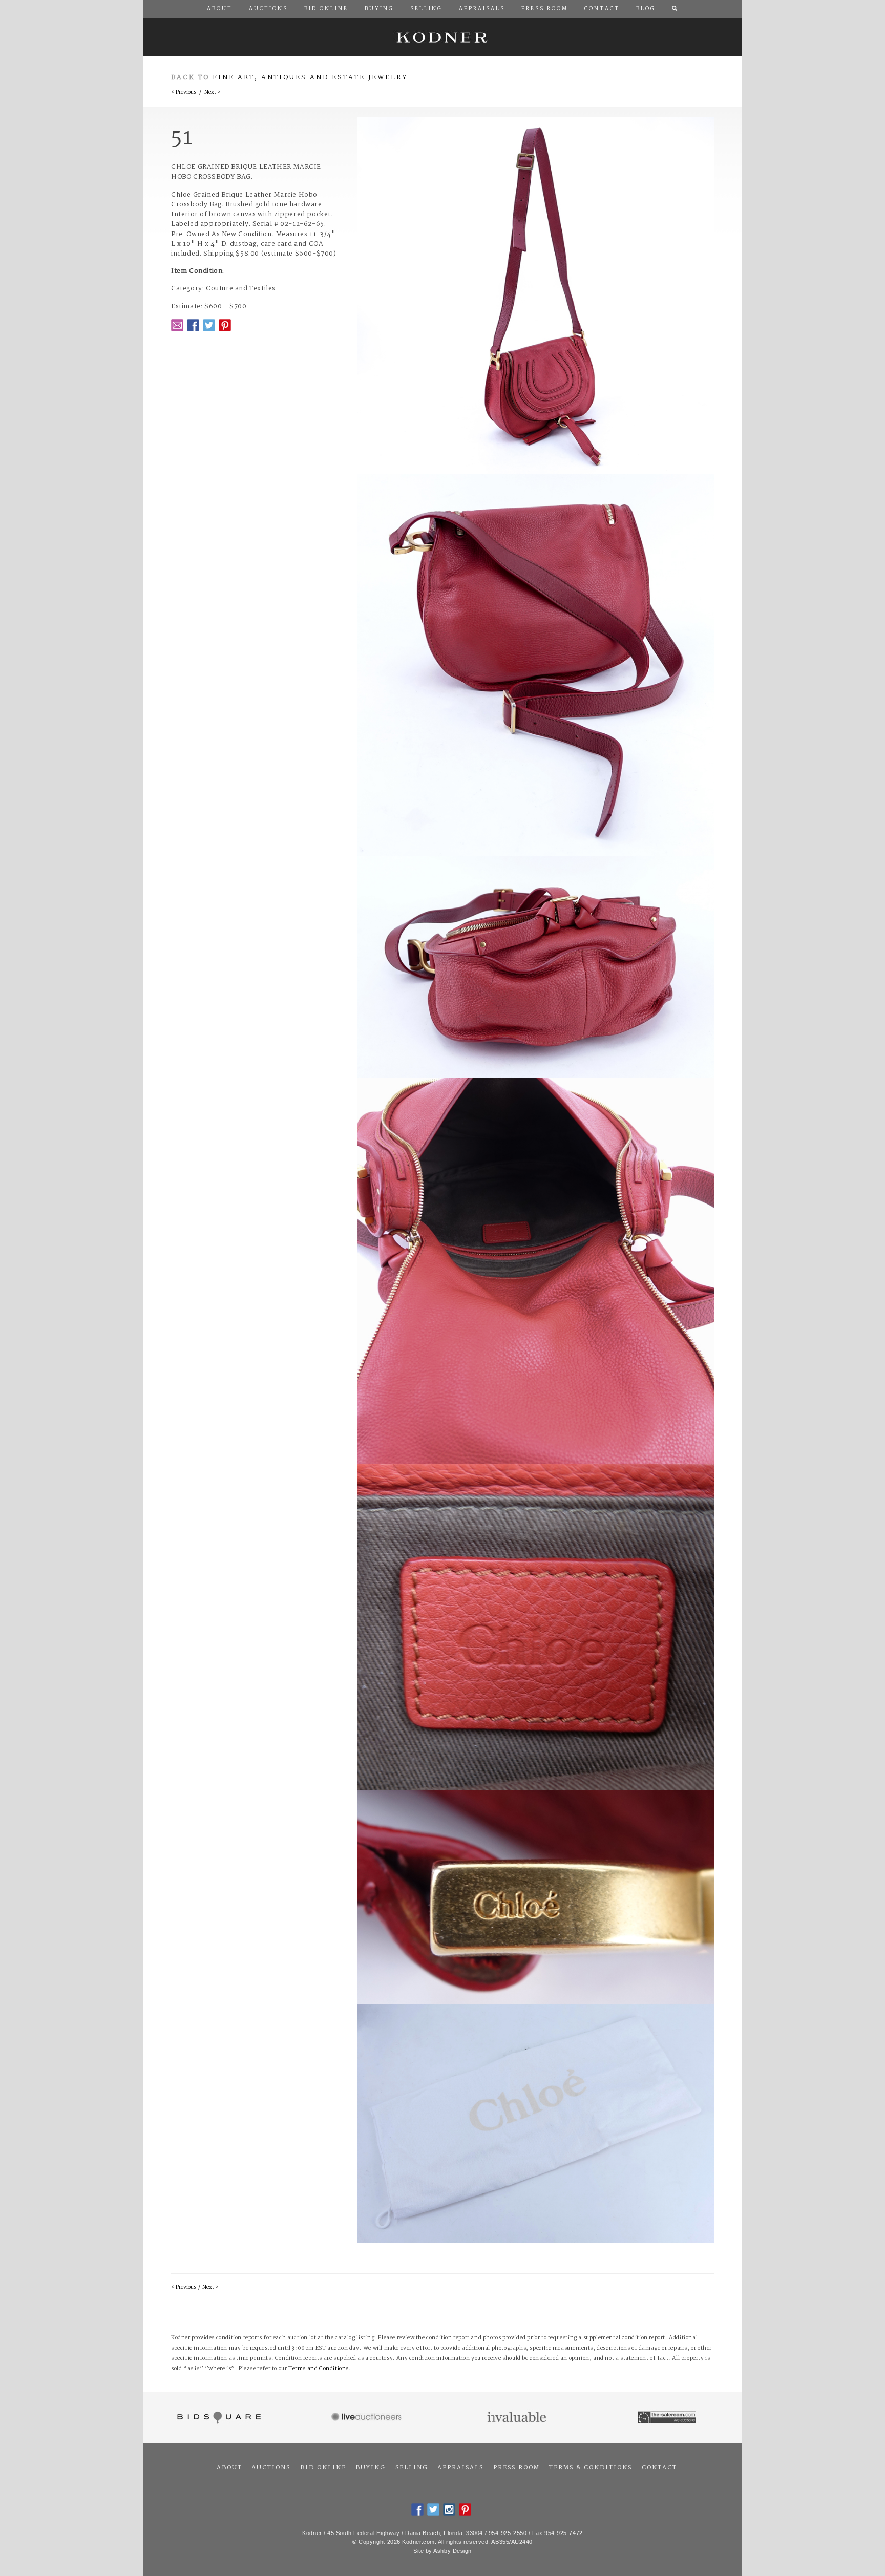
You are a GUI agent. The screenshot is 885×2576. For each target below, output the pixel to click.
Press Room (517, 2468)
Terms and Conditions (319, 2369)
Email (177, 325)
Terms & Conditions (591, 2468)
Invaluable (518, 2418)
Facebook (193, 325)
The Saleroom (668, 2418)
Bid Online (323, 2468)
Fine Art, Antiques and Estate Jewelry (310, 78)
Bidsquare (218, 2418)
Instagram (449, 2509)
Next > (212, 92)
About (229, 2468)
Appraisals (460, 2468)
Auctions (271, 2468)
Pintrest (225, 325)
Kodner (442, 37)
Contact (659, 2468)
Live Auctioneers (368, 2418)
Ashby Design (452, 2551)
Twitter (209, 325)
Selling (412, 2468)
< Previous (184, 92)
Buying (371, 2468)
